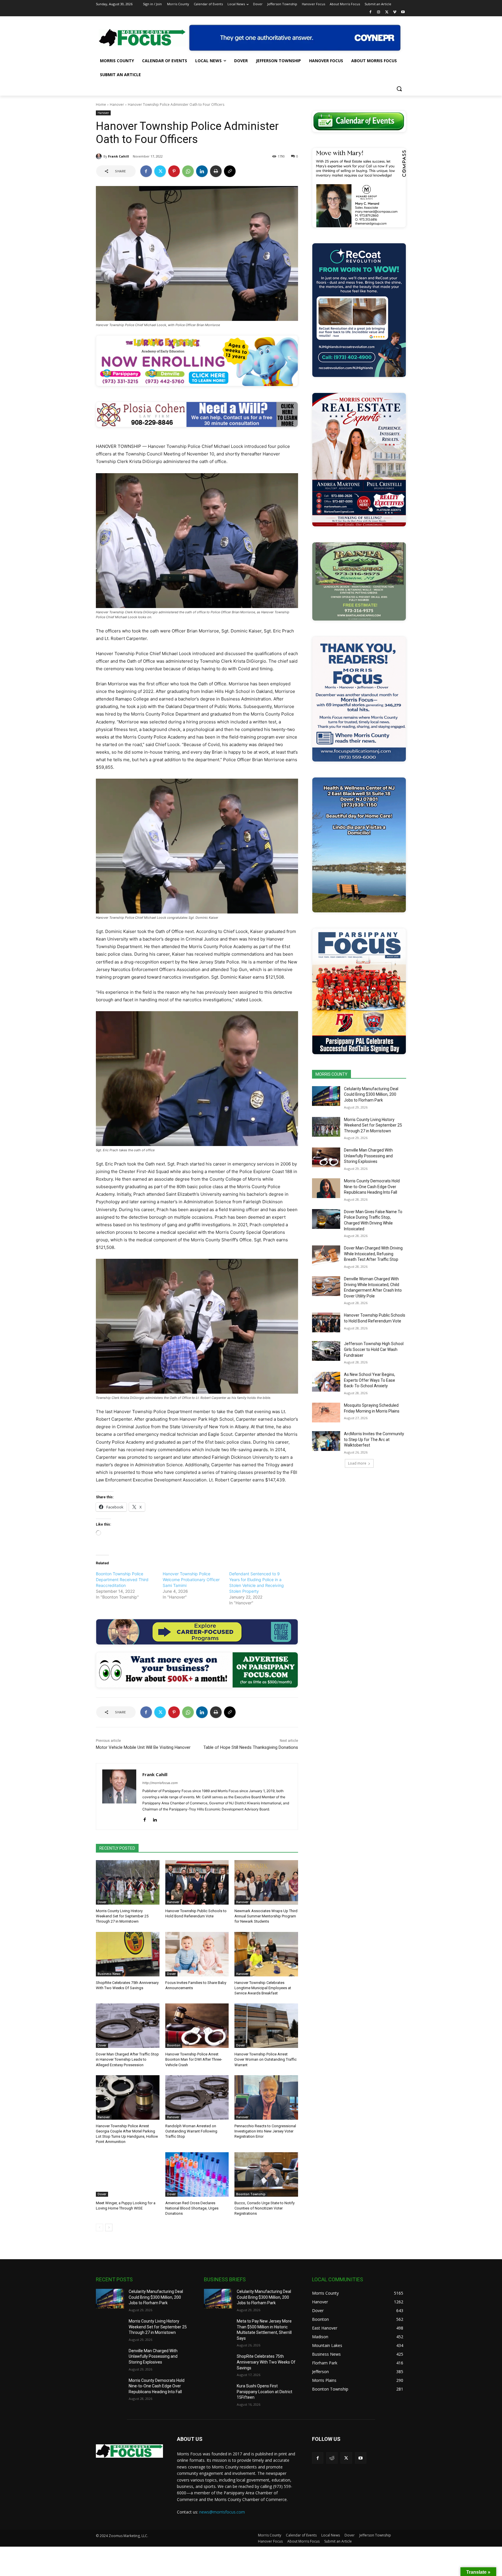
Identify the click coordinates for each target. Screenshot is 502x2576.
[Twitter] (387, 12)
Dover (102, 1902)
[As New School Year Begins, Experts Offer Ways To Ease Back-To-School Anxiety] (326, 1382)
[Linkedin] (202, 171)
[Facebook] (371, 12)
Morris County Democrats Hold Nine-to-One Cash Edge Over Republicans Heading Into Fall (372, 1187)
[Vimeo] (395, 12)
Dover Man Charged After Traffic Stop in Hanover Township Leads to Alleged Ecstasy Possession (127, 2059)
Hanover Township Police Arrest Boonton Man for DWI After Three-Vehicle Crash (194, 2059)
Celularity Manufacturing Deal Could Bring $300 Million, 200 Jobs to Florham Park (371, 1094)
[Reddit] (332, 2458)
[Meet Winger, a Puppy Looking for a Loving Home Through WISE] (128, 2174)
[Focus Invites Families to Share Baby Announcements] (197, 1954)
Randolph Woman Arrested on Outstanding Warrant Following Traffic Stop (191, 2131)
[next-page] (109, 2228)
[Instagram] (379, 12)
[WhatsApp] (188, 171)
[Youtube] (403, 12)
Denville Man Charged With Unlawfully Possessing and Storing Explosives (368, 1156)
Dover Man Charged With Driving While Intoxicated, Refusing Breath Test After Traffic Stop (373, 1254)
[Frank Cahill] (100, 156)
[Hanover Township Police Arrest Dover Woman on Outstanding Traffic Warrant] (266, 2026)
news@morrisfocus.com (222, 2512)
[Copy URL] (230, 171)
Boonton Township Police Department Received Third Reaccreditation (122, 1580)
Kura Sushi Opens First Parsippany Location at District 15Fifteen (265, 2392)
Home (101, 104)
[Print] (216, 171)
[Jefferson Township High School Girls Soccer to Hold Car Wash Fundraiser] (326, 1351)
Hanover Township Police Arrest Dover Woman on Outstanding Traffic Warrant (266, 2059)
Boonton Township (251, 2194)
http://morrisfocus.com (160, 1783)
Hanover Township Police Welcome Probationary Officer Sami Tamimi (191, 1580)
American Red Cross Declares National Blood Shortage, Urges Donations (192, 2208)
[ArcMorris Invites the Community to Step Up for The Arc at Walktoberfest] (326, 1441)
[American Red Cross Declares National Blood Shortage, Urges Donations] (197, 2174)
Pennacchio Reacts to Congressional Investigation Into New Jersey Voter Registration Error (265, 2131)
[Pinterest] (174, 171)
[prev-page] (99, 2228)
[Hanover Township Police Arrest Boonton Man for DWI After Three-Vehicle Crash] (197, 2026)
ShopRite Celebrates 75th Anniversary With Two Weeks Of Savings (266, 2362)
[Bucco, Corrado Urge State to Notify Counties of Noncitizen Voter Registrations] (266, 2174)
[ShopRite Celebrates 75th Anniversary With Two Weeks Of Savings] (128, 1954)
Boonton (174, 2045)
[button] (399, 89)
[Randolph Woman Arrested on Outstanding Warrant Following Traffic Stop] (197, 2097)
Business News (109, 1974)
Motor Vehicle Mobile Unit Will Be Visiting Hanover (143, 1747)
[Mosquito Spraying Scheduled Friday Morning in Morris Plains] (326, 1413)
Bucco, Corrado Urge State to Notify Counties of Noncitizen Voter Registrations (265, 2208)
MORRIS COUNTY (331, 1074)
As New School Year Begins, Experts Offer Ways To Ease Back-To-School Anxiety (370, 1380)
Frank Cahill (119, 156)
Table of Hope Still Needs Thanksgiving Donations (251, 1747)
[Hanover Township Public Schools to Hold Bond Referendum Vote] (197, 1882)
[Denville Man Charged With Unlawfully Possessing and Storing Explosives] (326, 1157)
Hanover (117, 104)
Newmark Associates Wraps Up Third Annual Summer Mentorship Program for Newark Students (266, 1916)
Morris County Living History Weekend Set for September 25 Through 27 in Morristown (122, 1916)
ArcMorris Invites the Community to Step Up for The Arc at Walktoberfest (374, 1439)
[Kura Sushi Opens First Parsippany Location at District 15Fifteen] (218, 2393)
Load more (357, 1463)
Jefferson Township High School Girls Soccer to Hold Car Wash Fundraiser (374, 1349)
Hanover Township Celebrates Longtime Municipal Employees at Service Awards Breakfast (263, 1988)
